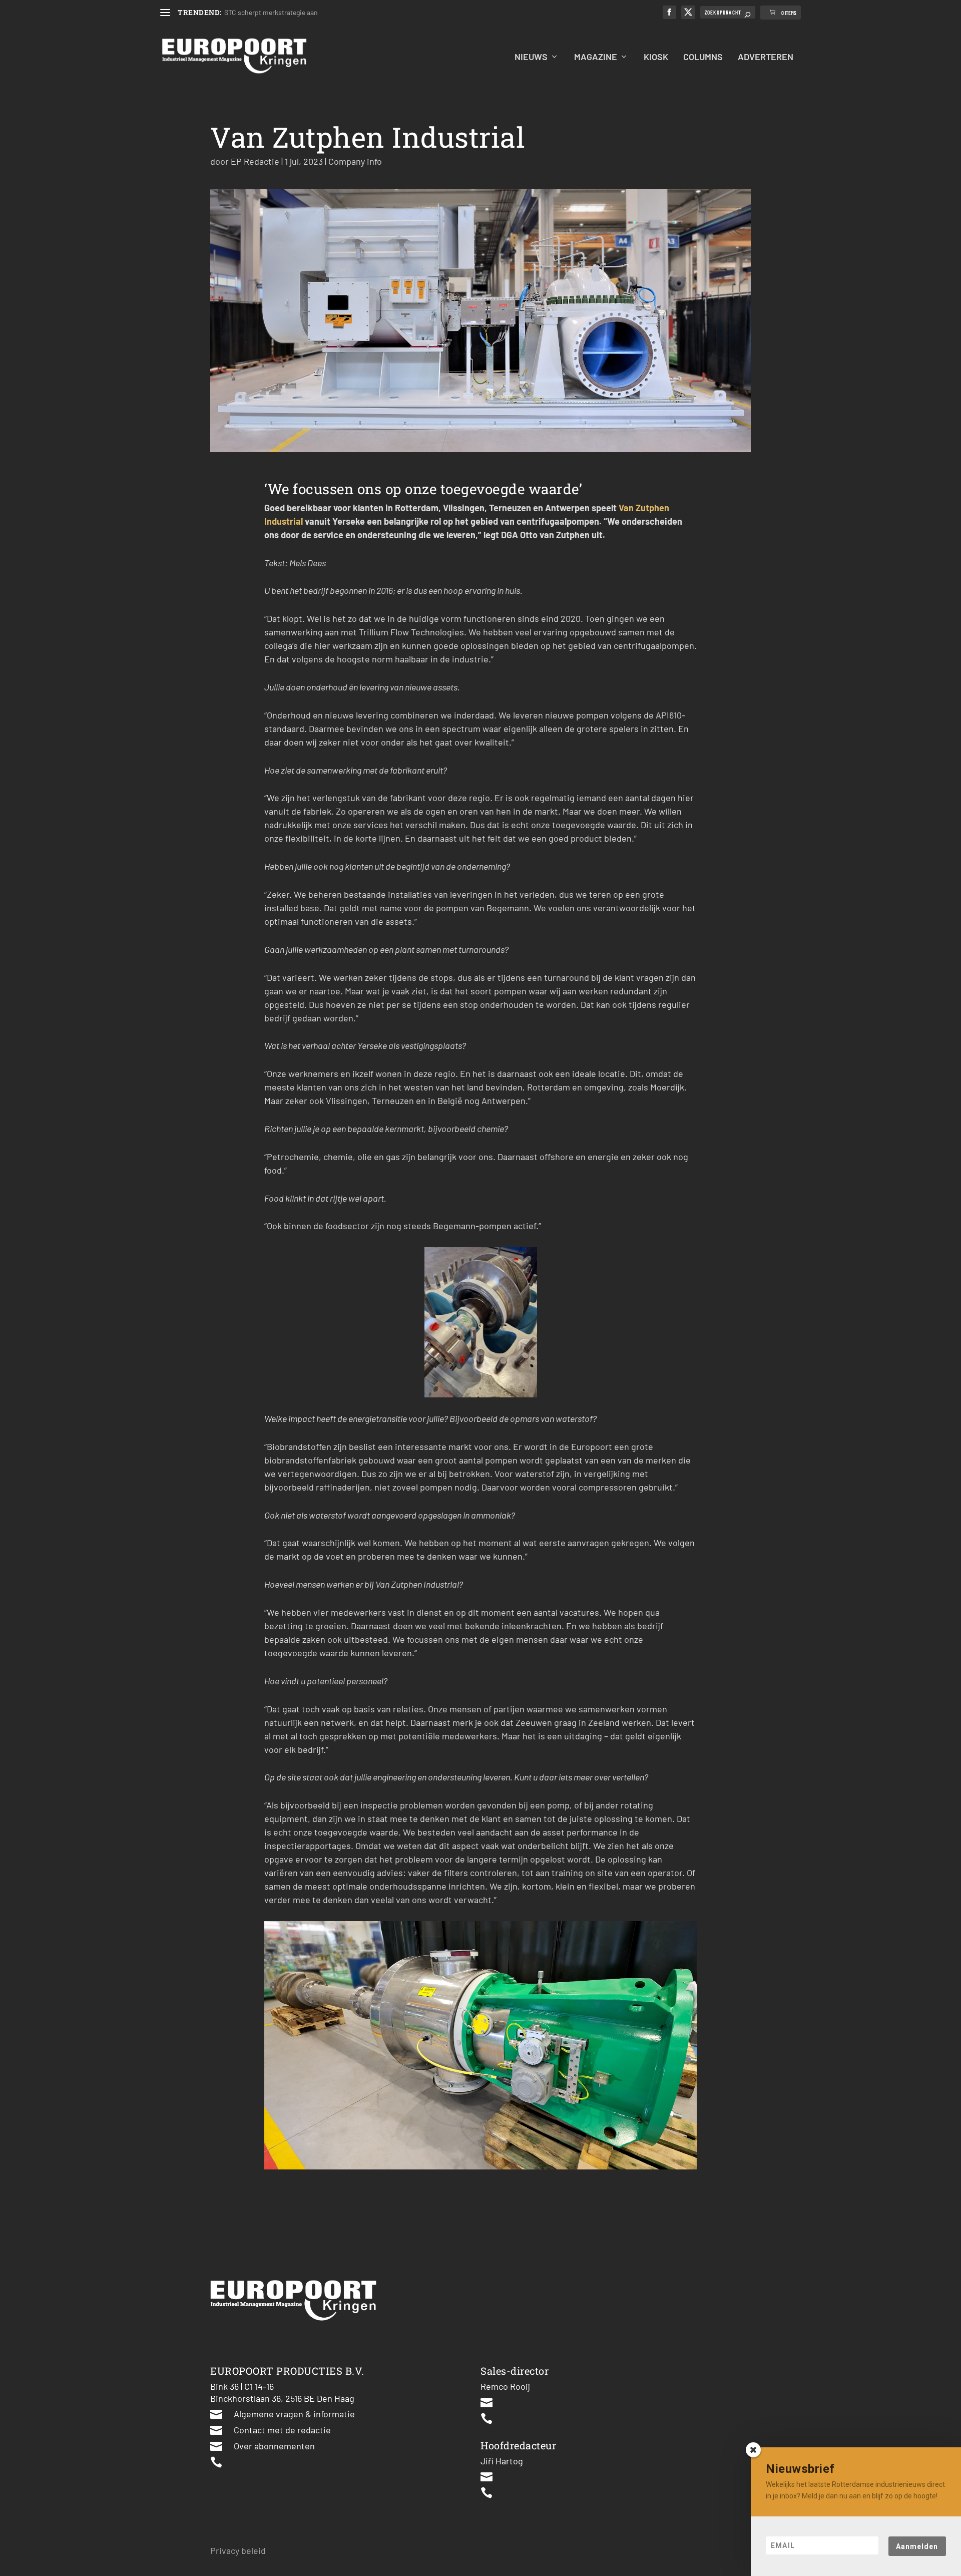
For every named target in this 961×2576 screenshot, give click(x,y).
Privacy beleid (238, 2550)
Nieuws (531, 57)
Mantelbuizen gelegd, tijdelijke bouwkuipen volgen (300, 12)
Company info (355, 161)
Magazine (596, 57)
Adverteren (766, 57)
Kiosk (656, 57)
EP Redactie (255, 161)
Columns (703, 57)
